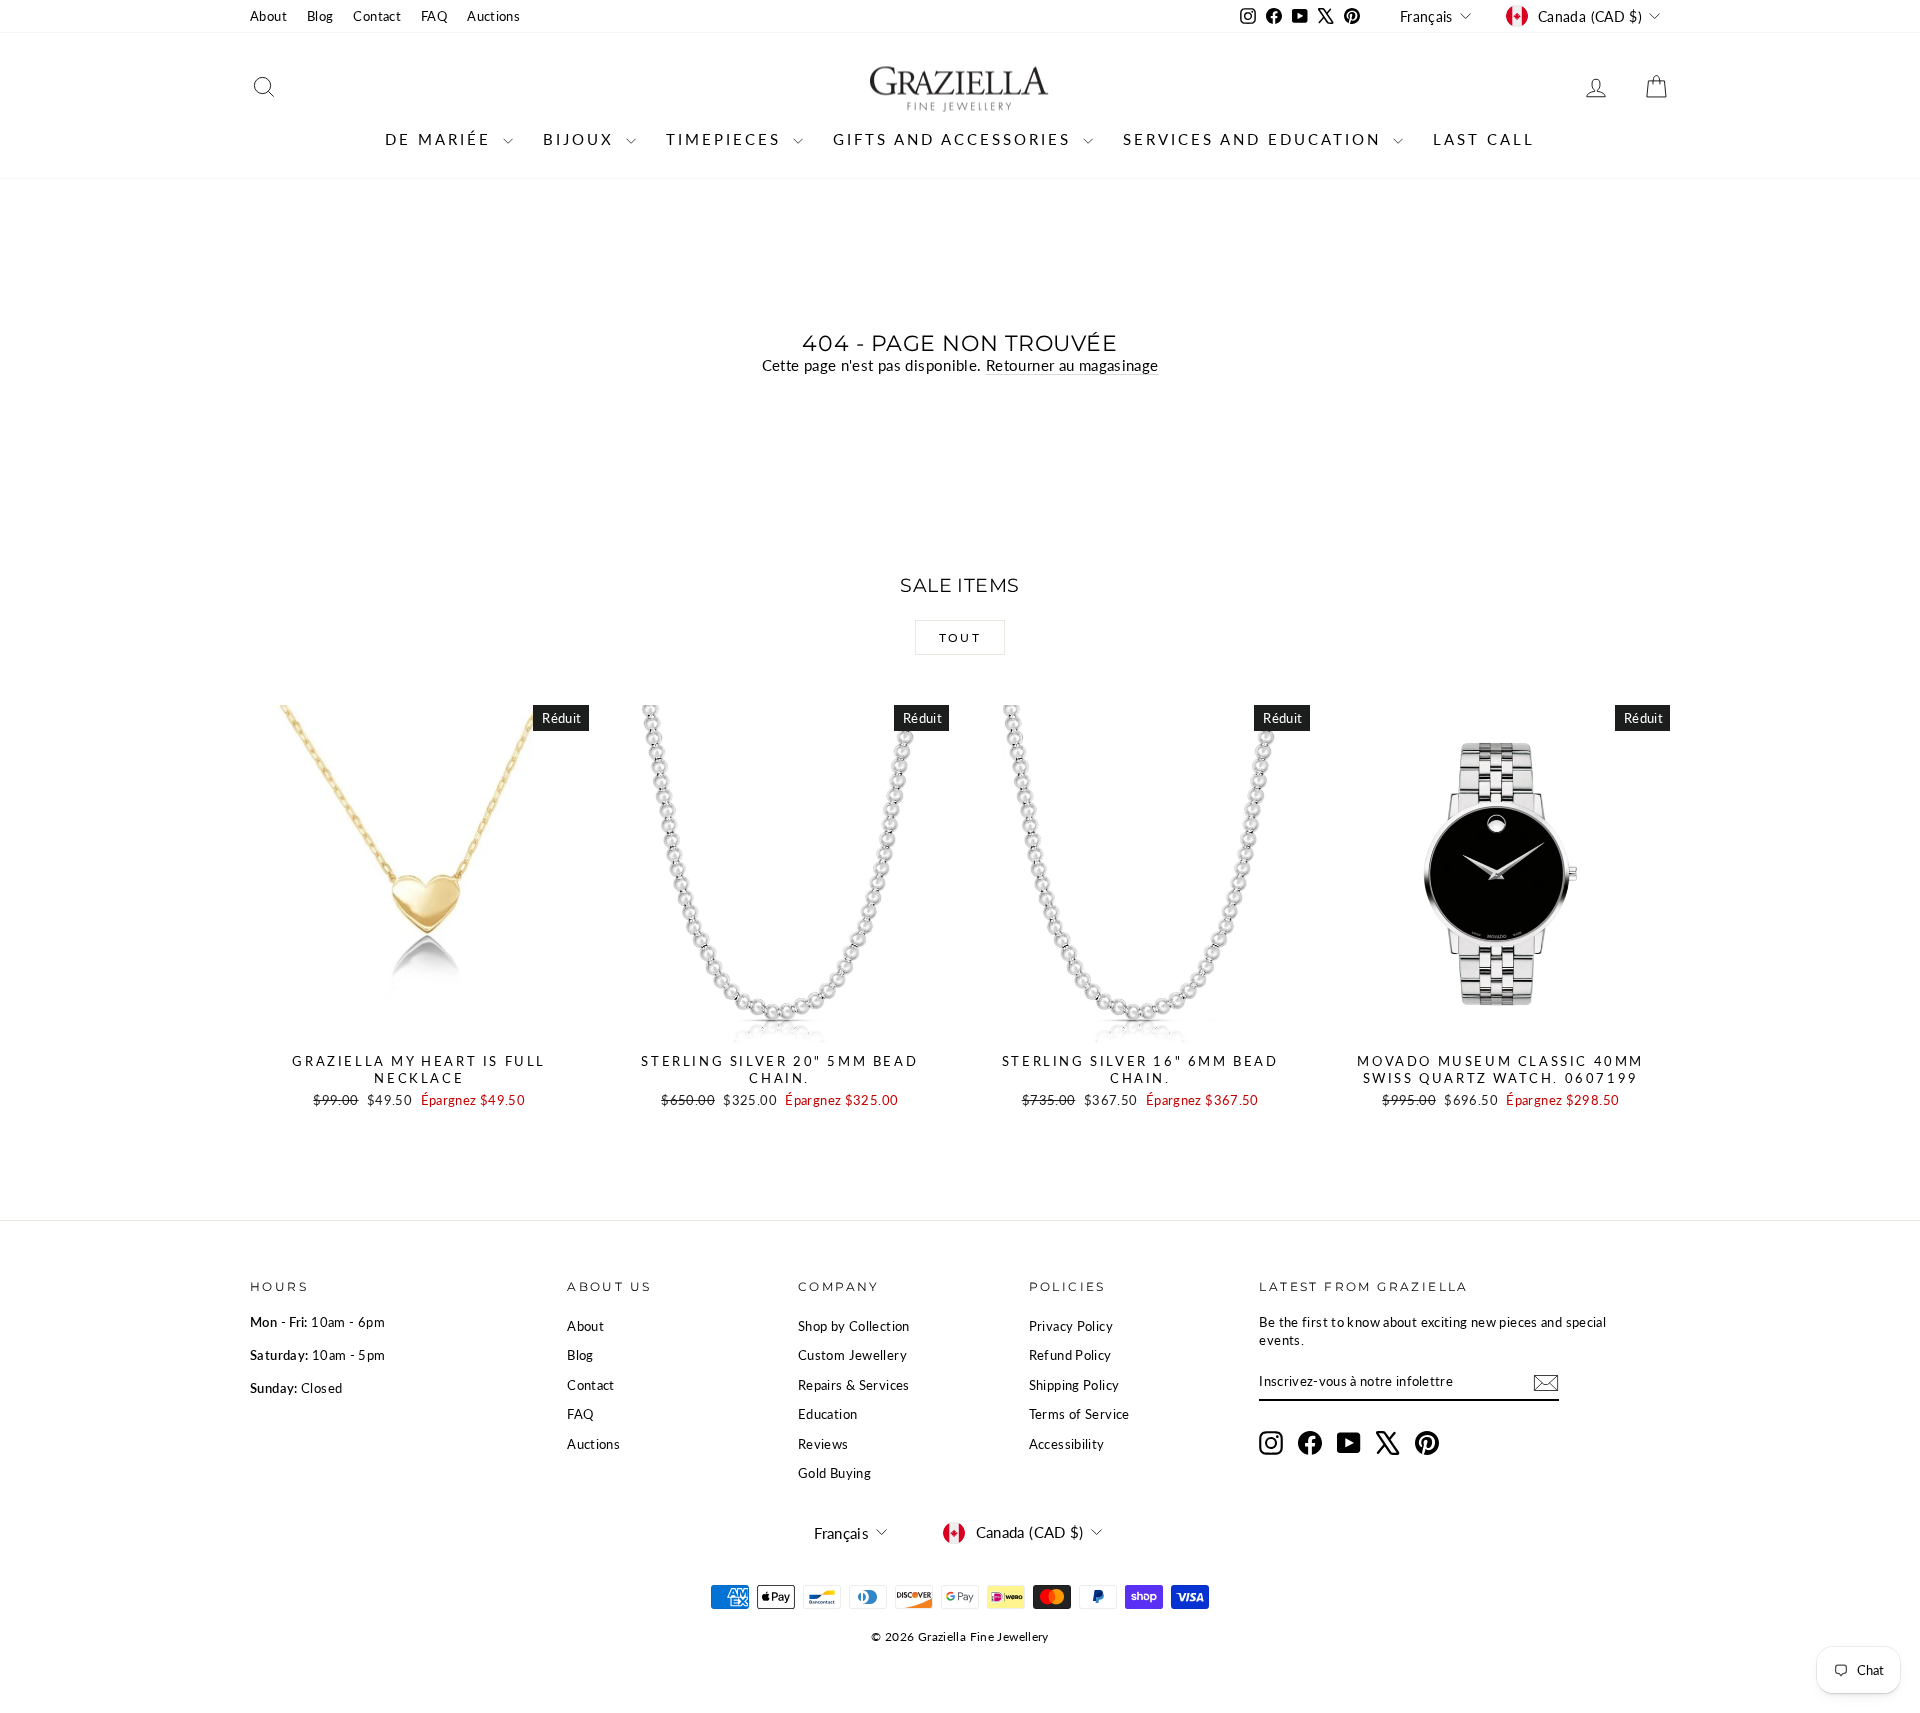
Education (827, 1414)
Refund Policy (1070, 1355)
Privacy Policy (1071, 1326)
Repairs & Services (854, 1385)
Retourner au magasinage (1072, 365)
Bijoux (582, 139)
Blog (320, 16)
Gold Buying (834, 1473)
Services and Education (1255, 139)
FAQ (434, 16)
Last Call (1484, 139)
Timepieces (727, 139)
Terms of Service (1079, 1414)
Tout (960, 637)
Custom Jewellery (852, 1355)
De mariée (441, 139)
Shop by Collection (854, 1326)
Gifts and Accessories (955, 139)
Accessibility (1067, 1444)
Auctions (493, 16)
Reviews (823, 1444)
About (268, 16)
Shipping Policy (1074, 1385)
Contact (377, 16)
